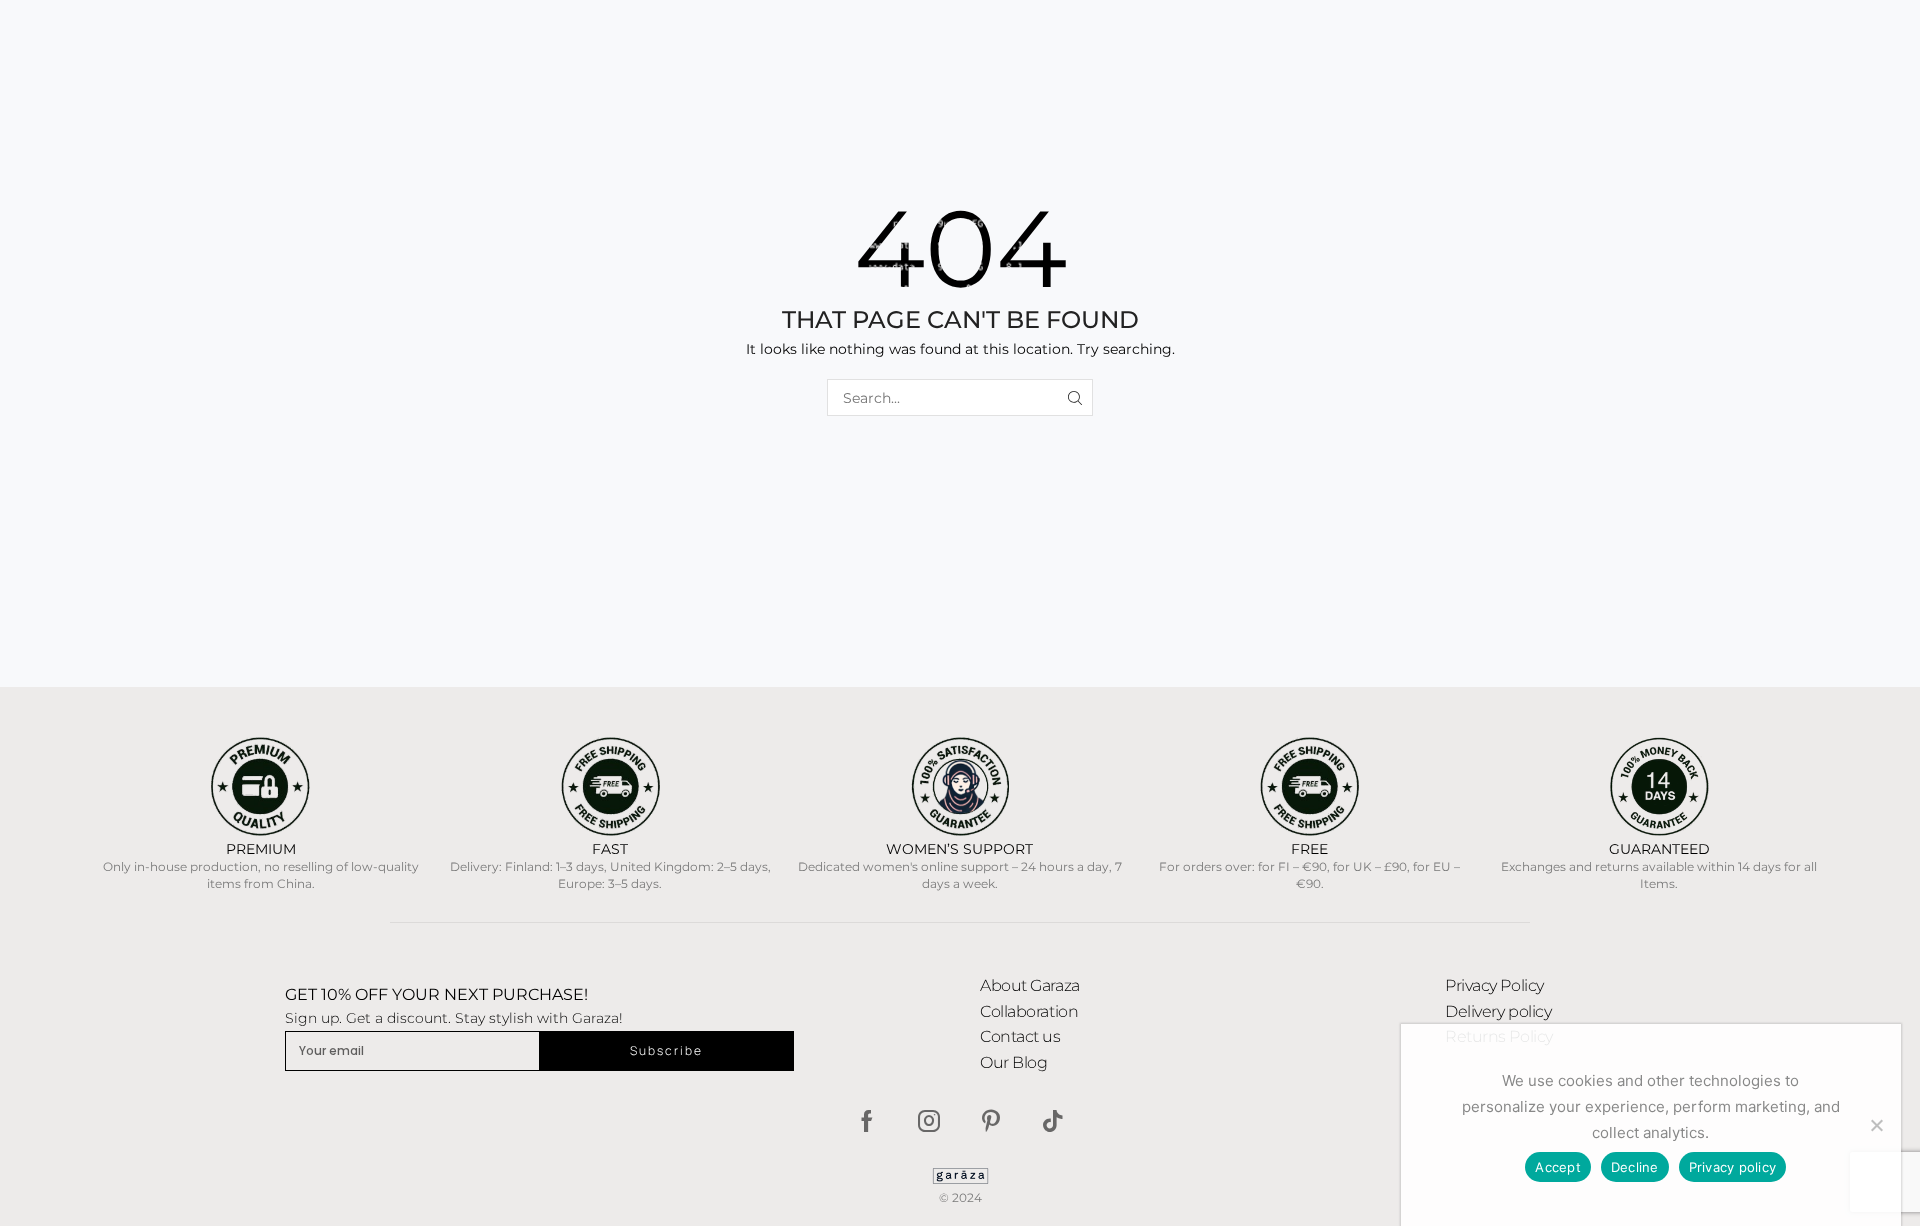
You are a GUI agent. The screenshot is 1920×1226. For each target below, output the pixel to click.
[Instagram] (929, 1121)
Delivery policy (1498, 1011)
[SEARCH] (1074, 397)
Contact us (1020, 1036)
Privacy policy (1733, 1167)
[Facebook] (867, 1121)
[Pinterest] (991, 1121)
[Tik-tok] (1053, 1121)
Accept (1558, 1167)
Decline (1635, 1167)
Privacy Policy (1494, 985)
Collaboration (1029, 1011)
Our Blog (1013, 1062)
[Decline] (1876, 1125)
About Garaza (1030, 985)
